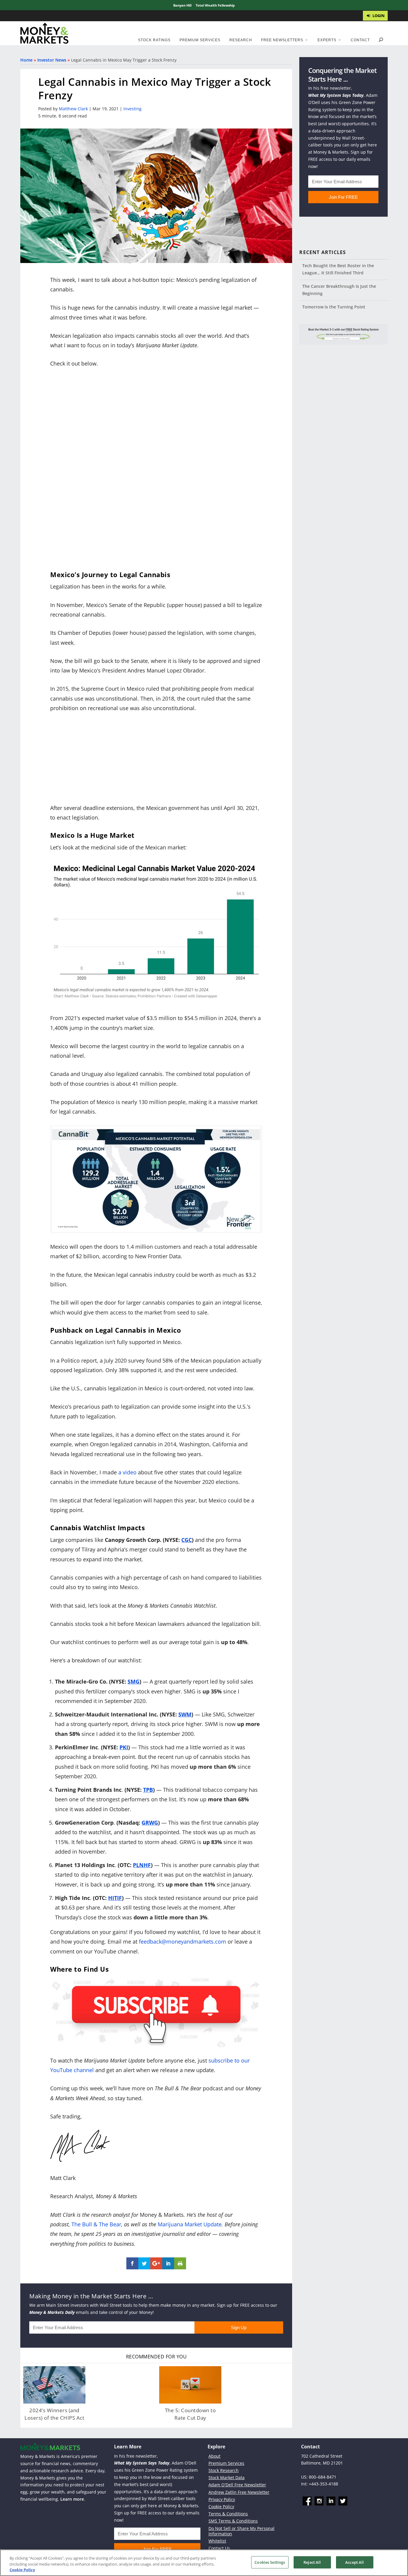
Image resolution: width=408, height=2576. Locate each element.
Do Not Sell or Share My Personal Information (241, 2531)
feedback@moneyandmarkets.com (182, 1941)
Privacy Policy (222, 2499)
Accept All (355, 2562)
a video (127, 1472)
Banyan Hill (182, 5)
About (214, 2456)
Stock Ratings (154, 40)
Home (26, 60)
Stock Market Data (227, 2478)
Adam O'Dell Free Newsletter (237, 2485)
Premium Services (200, 40)
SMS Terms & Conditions (233, 2521)
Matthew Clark (73, 109)
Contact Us (219, 2548)
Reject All (312, 2562)
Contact (360, 40)
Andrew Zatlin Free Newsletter (239, 2492)
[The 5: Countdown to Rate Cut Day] (190, 2385)
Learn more (72, 2499)
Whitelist (217, 2541)
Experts (327, 40)
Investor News (52, 60)
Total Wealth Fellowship (215, 5)
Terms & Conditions (228, 2514)
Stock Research (224, 2470)
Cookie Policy (221, 2507)
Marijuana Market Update (190, 2224)
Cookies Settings (270, 2562)
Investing (132, 109)
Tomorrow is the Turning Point (334, 307)
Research (241, 40)
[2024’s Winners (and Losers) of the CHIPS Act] (54, 2385)
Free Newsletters (282, 40)
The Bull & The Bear (96, 2224)
